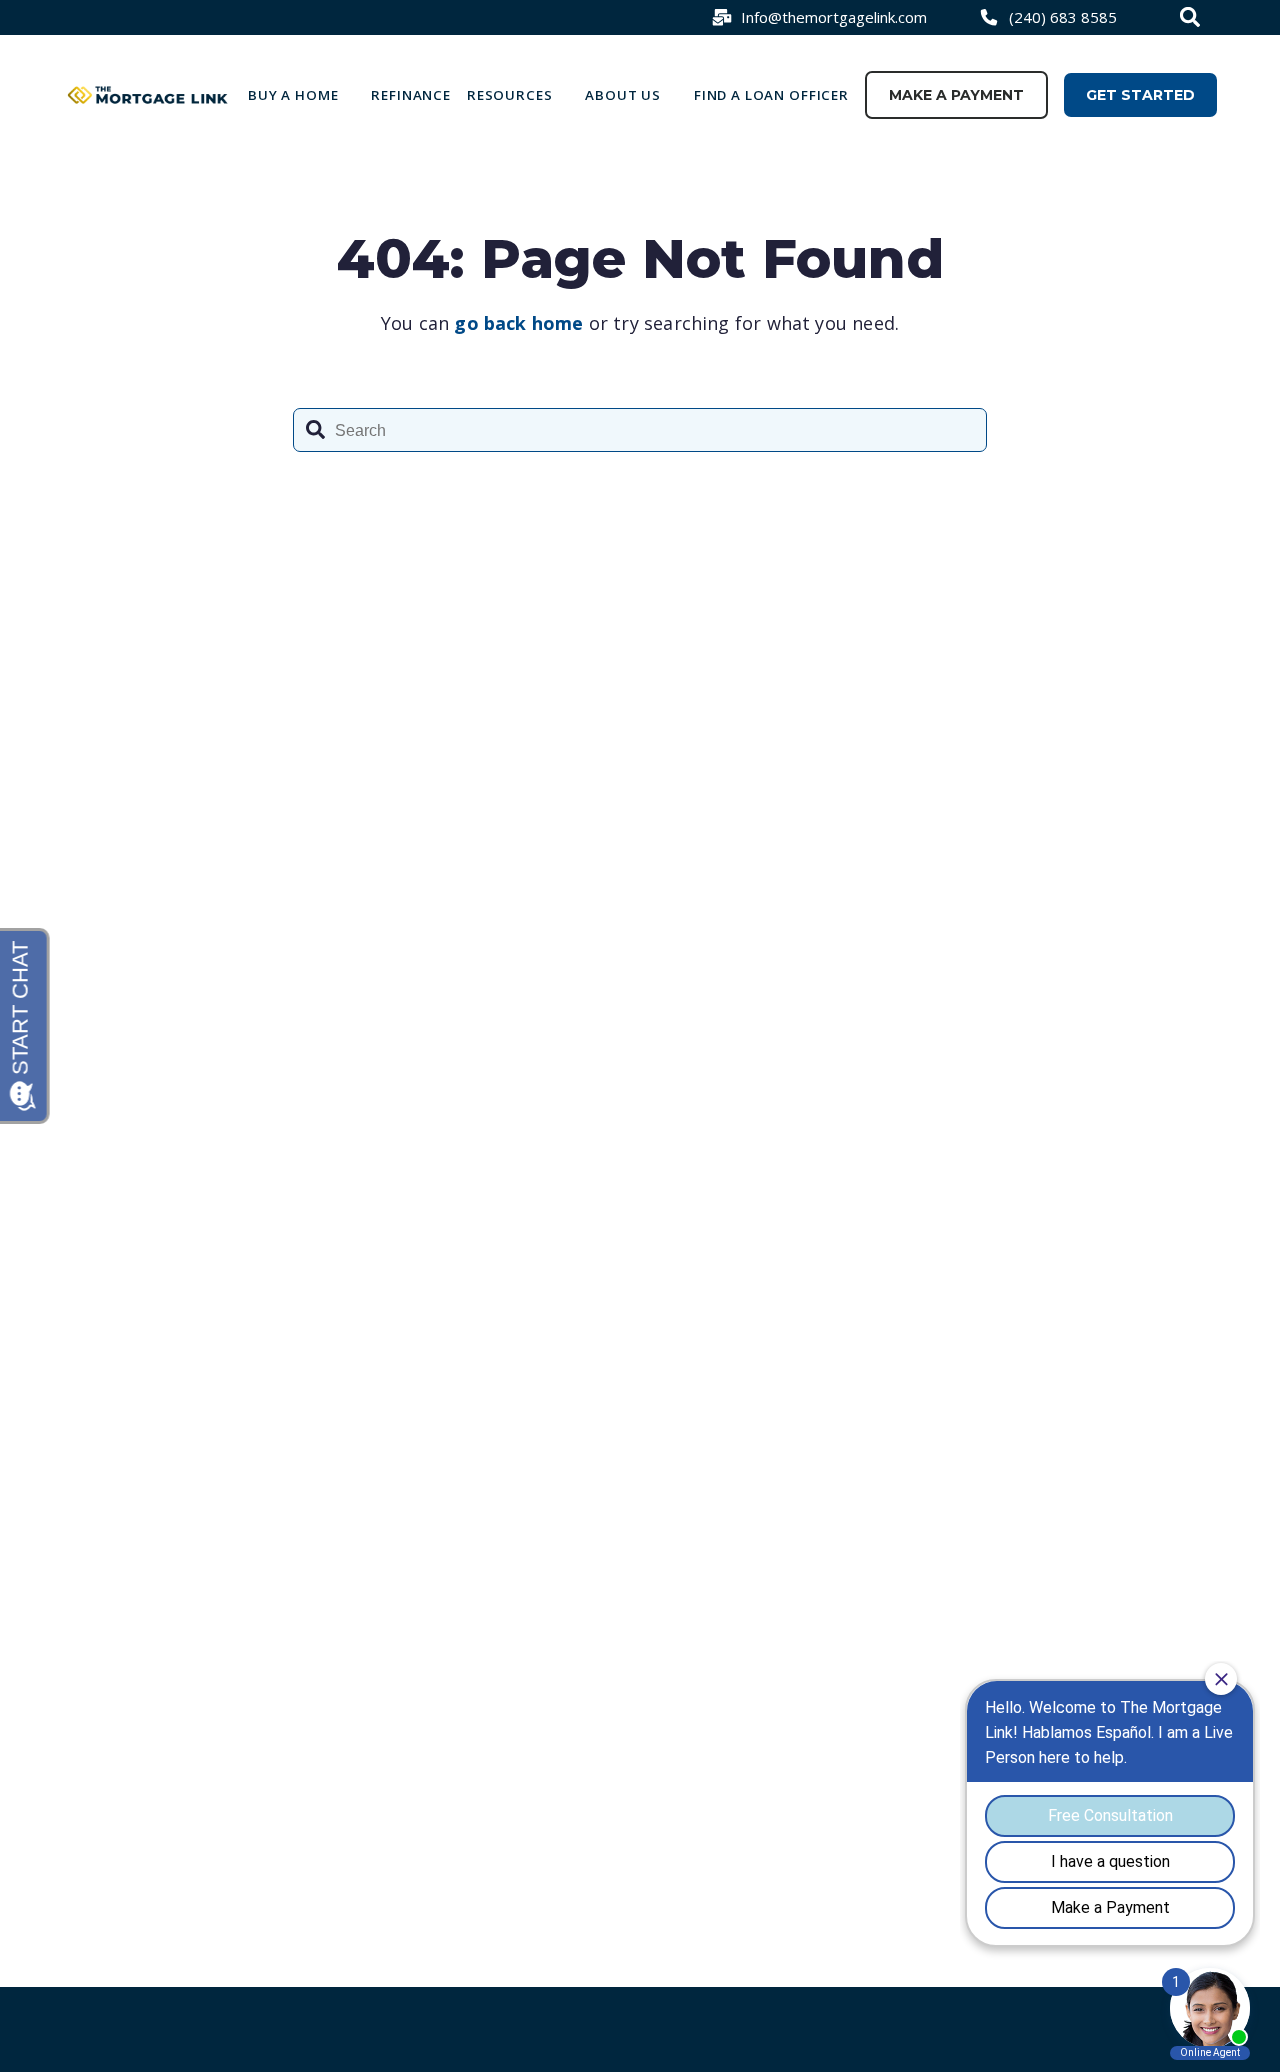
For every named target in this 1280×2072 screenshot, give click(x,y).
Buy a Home (293, 95)
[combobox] (1192, 17)
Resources (510, 95)
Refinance (411, 95)
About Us (623, 95)
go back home (518, 323)
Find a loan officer (771, 95)
